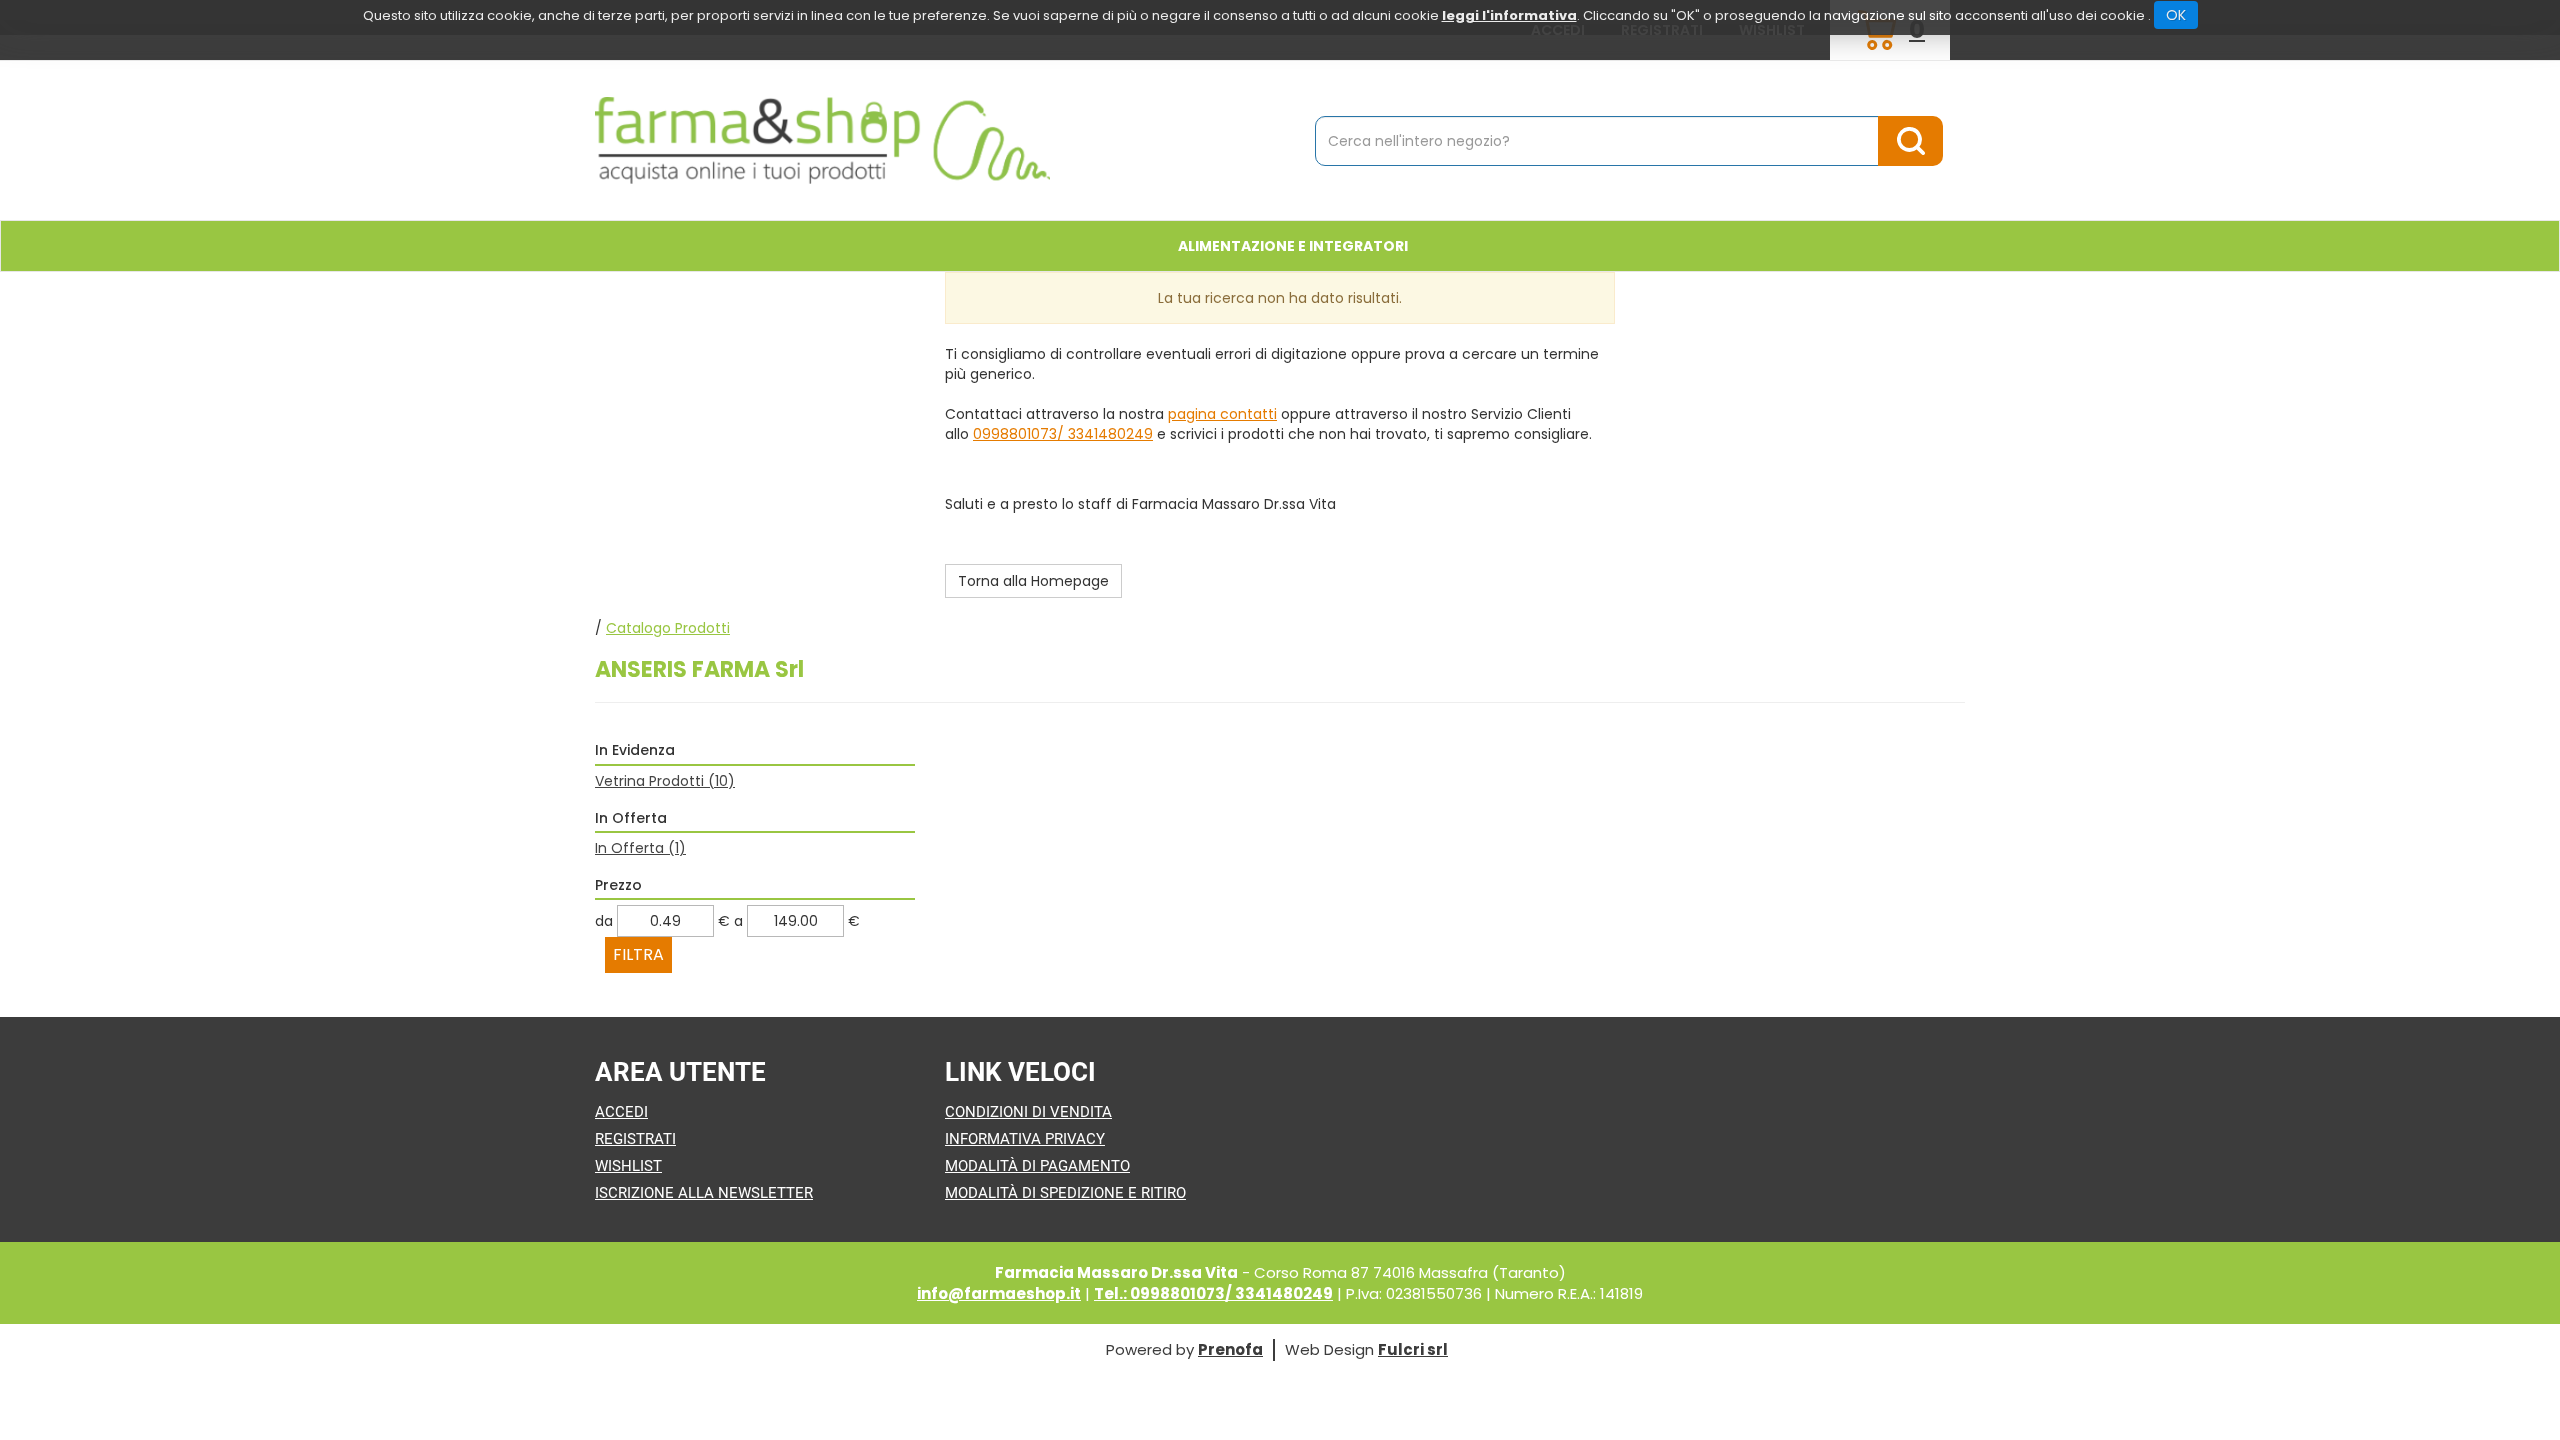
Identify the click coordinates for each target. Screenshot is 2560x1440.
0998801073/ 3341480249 (1063, 434)
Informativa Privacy (1025, 1139)
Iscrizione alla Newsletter (704, 1193)
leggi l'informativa (1509, 15)
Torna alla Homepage (1033, 581)
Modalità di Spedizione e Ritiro (1065, 1193)
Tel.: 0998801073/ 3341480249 (1213, 1293)
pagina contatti (1222, 414)
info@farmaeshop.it (999, 1293)
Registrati (635, 1139)
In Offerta (640, 848)
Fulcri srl (1413, 1349)
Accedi (621, 1112)
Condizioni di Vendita (1028, 1112)
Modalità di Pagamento (1037, 1166)
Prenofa (1230, 1349)
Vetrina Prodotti (665, 781)
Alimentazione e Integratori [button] (1293, 246)
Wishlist (628, 1166)
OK (2176, 15)
